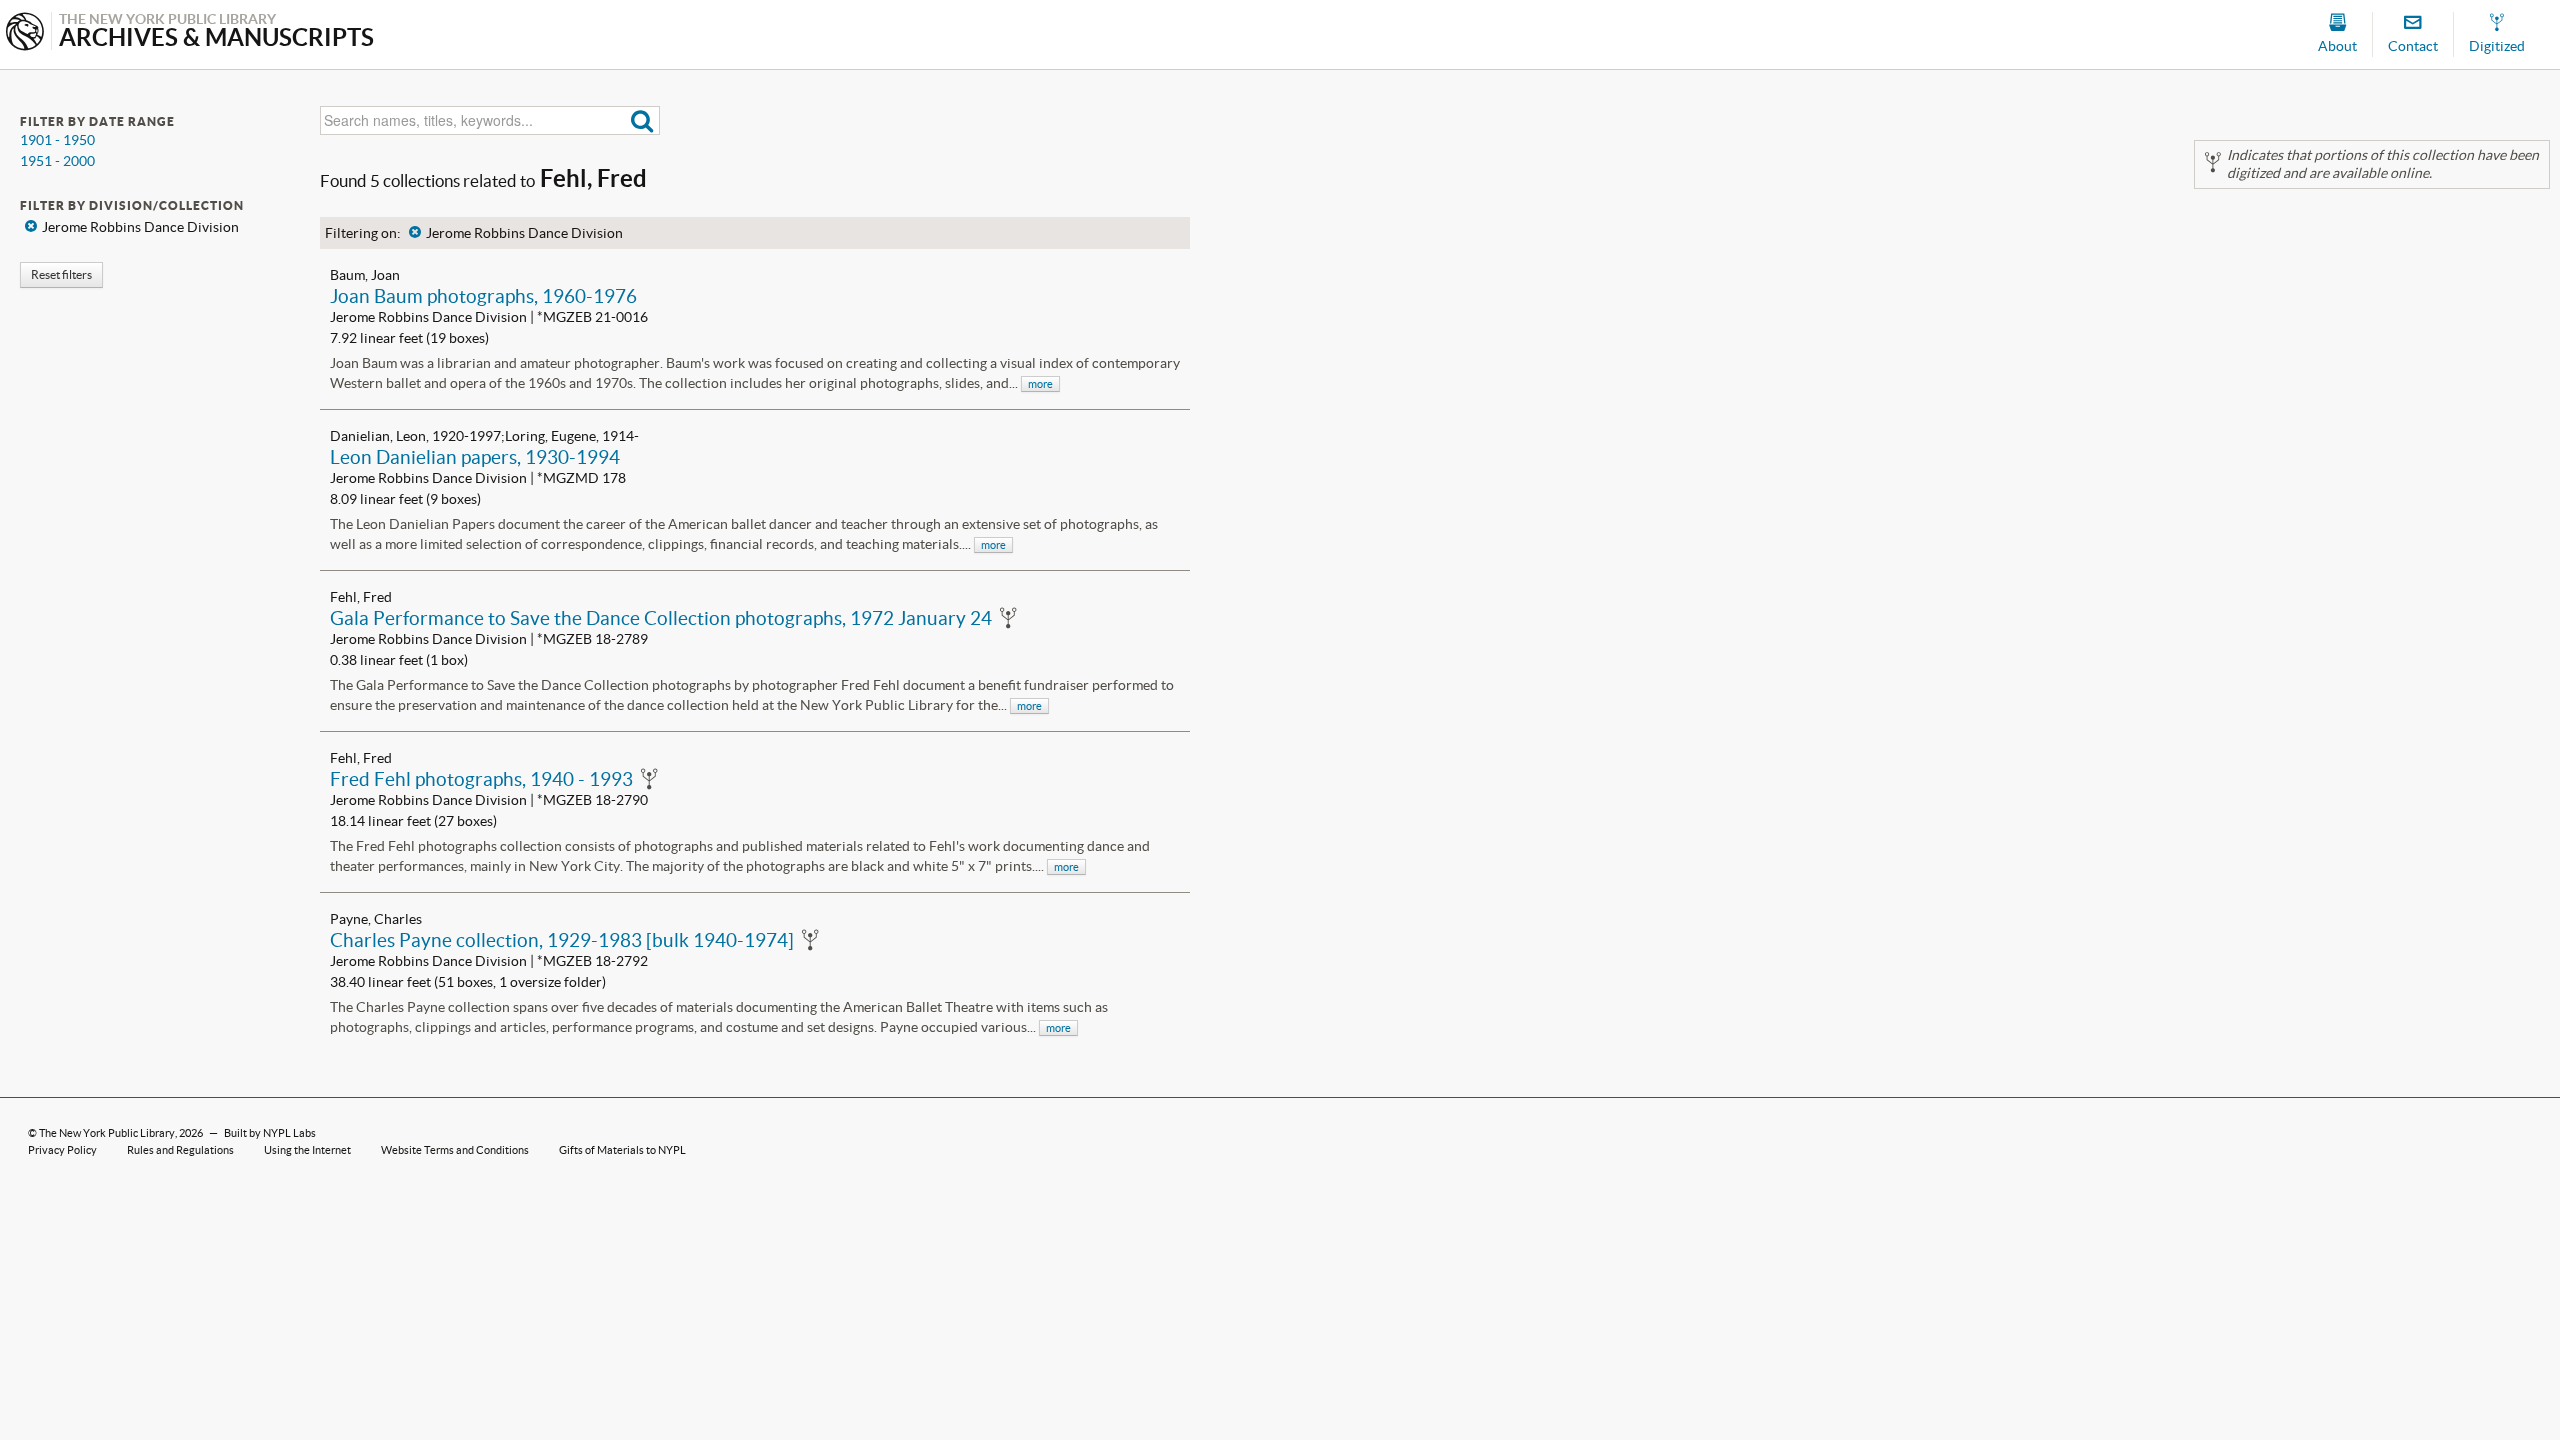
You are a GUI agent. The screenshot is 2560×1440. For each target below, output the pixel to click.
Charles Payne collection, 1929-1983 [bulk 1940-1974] (562, 940)
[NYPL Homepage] (25, 33)
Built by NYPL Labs (270, 1133)
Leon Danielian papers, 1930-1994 (475, 457)
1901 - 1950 (57, 140)
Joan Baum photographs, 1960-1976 (483, 296)
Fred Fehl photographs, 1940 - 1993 (481, 779)
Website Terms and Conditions (455, 1150)
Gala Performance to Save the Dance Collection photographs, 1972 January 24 (661, 618)
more (1040, 384)
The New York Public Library (107, 1133)
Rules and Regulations (180, 1150)
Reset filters (61, 274)
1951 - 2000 (57, 161)
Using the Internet (307, 1150)
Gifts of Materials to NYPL (622, 1150)
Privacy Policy (62, 1150)
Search (642, 120)
